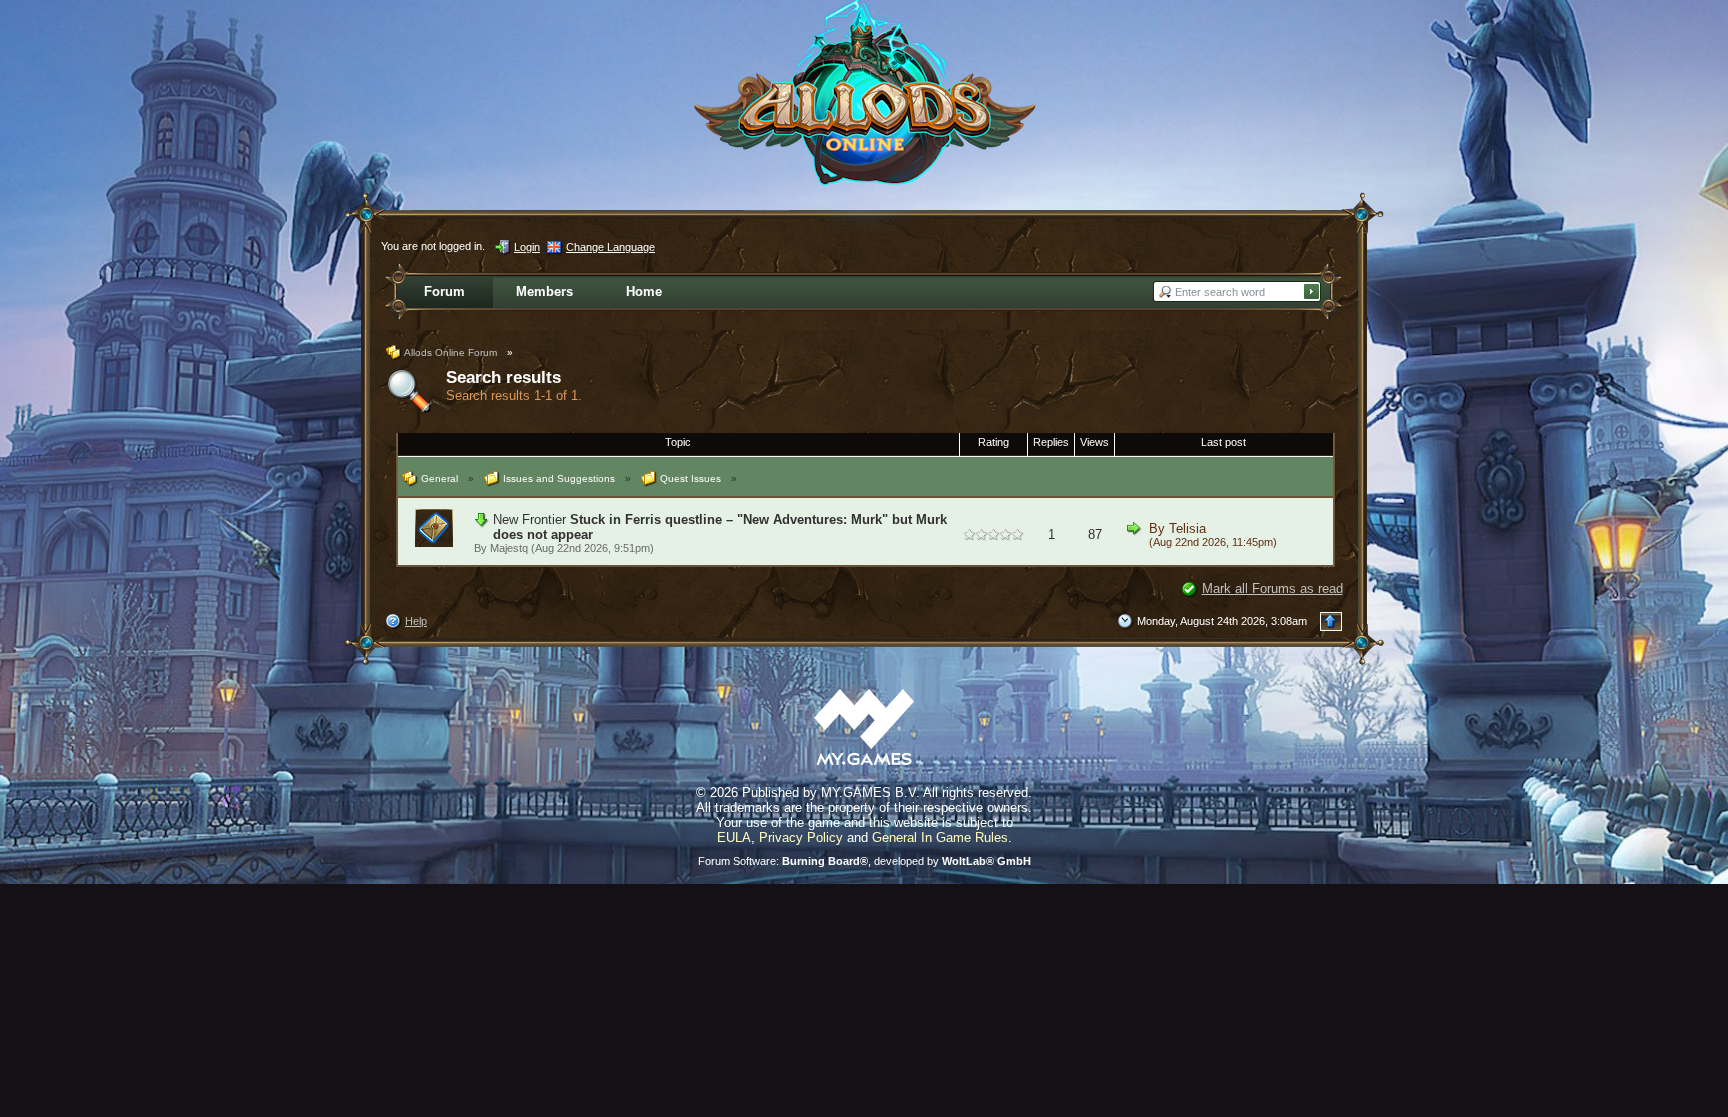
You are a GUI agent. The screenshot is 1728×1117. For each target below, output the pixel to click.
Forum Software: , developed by (864, 861)
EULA (734, 837)
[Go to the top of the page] (1331, 621)
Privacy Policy (801, 837)
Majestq (509, 548)
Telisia (1187, 528)
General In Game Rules (940, 837)
